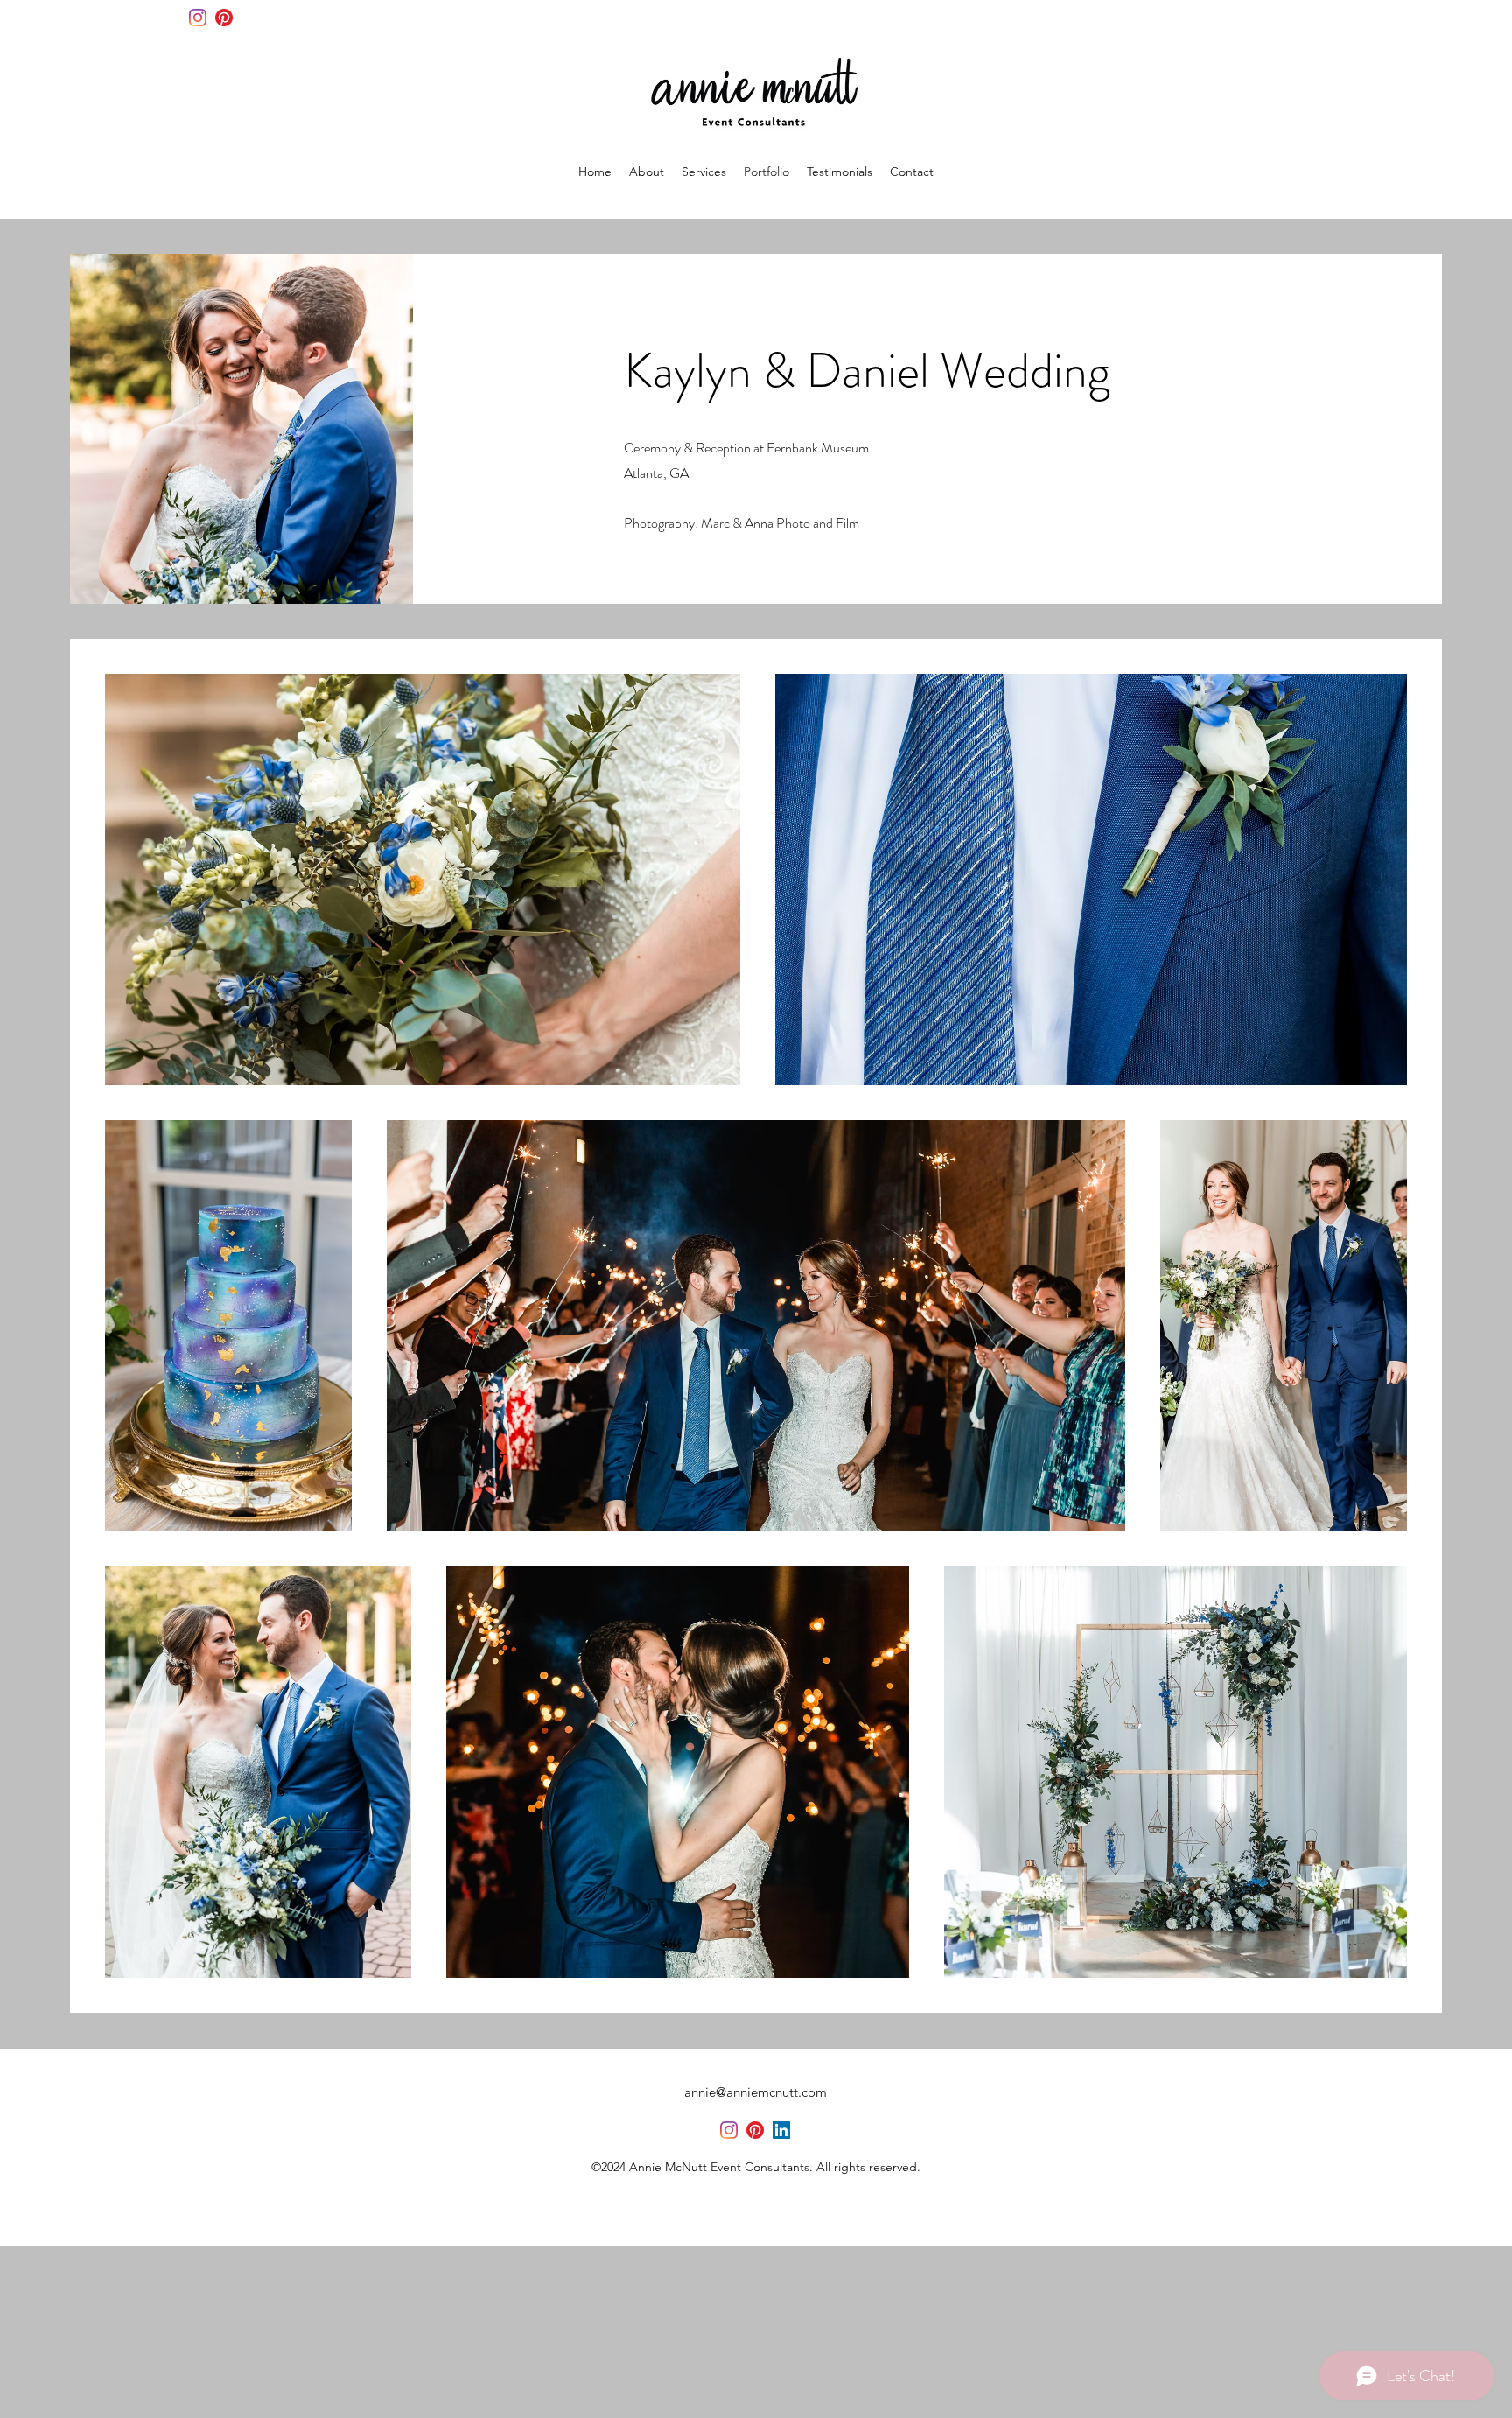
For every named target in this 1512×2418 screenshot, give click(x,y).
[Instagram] (198, 18)
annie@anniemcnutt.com (756, 2092)
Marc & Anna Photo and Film (780, 523)
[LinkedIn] (781, 2130)
